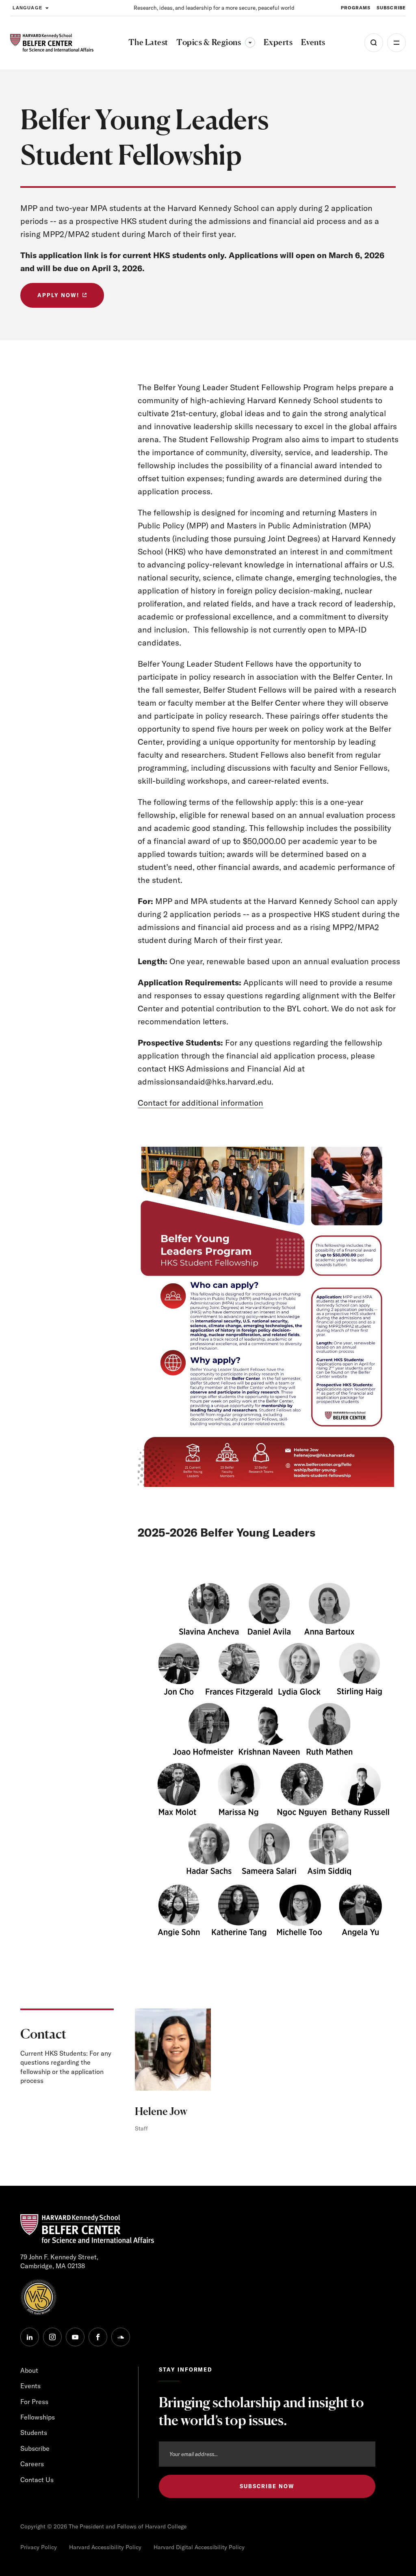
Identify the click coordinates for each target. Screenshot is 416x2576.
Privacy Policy (39, 2547)
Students (34, 2433)
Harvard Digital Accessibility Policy (199, 2547)
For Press (34, 2402)
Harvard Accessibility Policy (105, 2547)
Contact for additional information (200, 1103)
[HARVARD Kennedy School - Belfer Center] (52, 43)
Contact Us (37, 2480)
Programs (356, 8)
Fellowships (38, 2417)
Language (27, 8)
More (396, 43)
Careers (32, 2464)
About (29, 2370)
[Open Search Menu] (374, 43)
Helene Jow (161, 2111)
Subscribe (391, 8)
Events (30, 2386)
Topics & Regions (216, 42)
